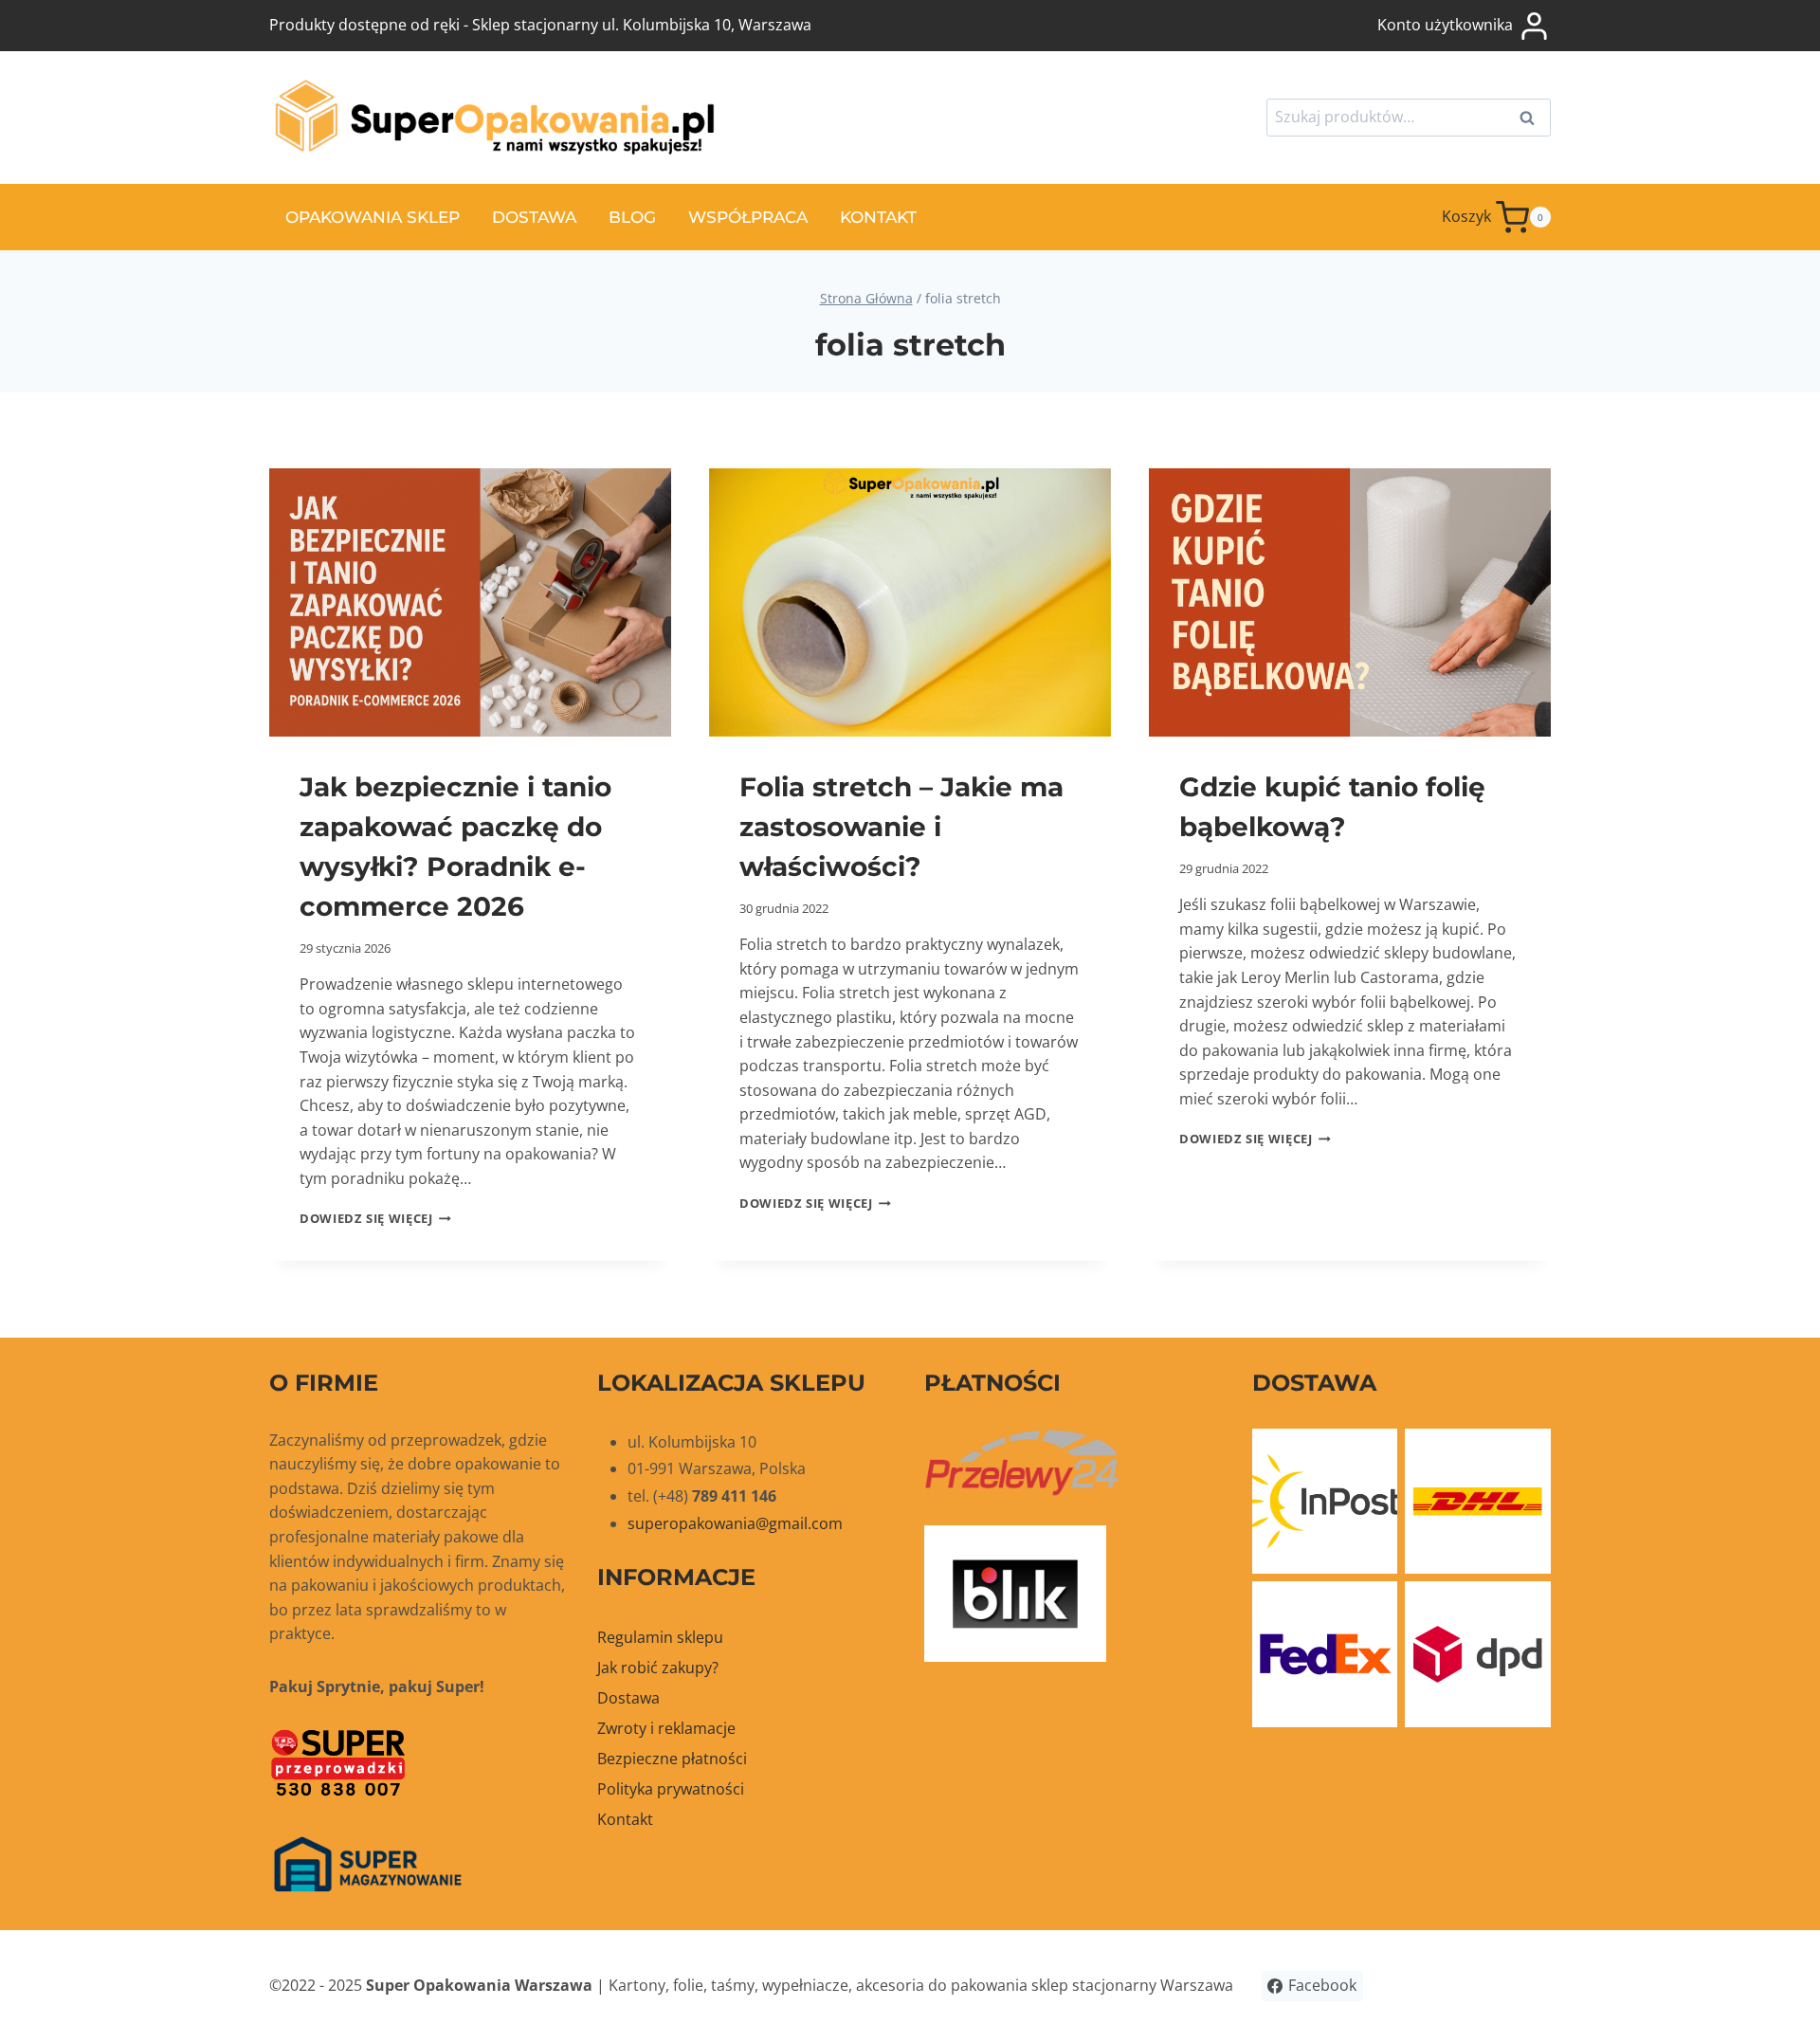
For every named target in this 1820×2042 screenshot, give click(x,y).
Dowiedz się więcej (375, 1218)
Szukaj (1533, 119)
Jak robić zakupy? (658, 1668)
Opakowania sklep (373, 217)
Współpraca (748, 217)
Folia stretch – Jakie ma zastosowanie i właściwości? (901, 827)
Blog (632, 217)
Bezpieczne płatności (672, 1759)
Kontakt (878, 217)
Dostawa (534, 217)
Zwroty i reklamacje (666, 1728)
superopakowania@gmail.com (735, 1523)
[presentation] (470, 602)
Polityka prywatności (671, 1789)
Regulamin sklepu (660, 1637)
